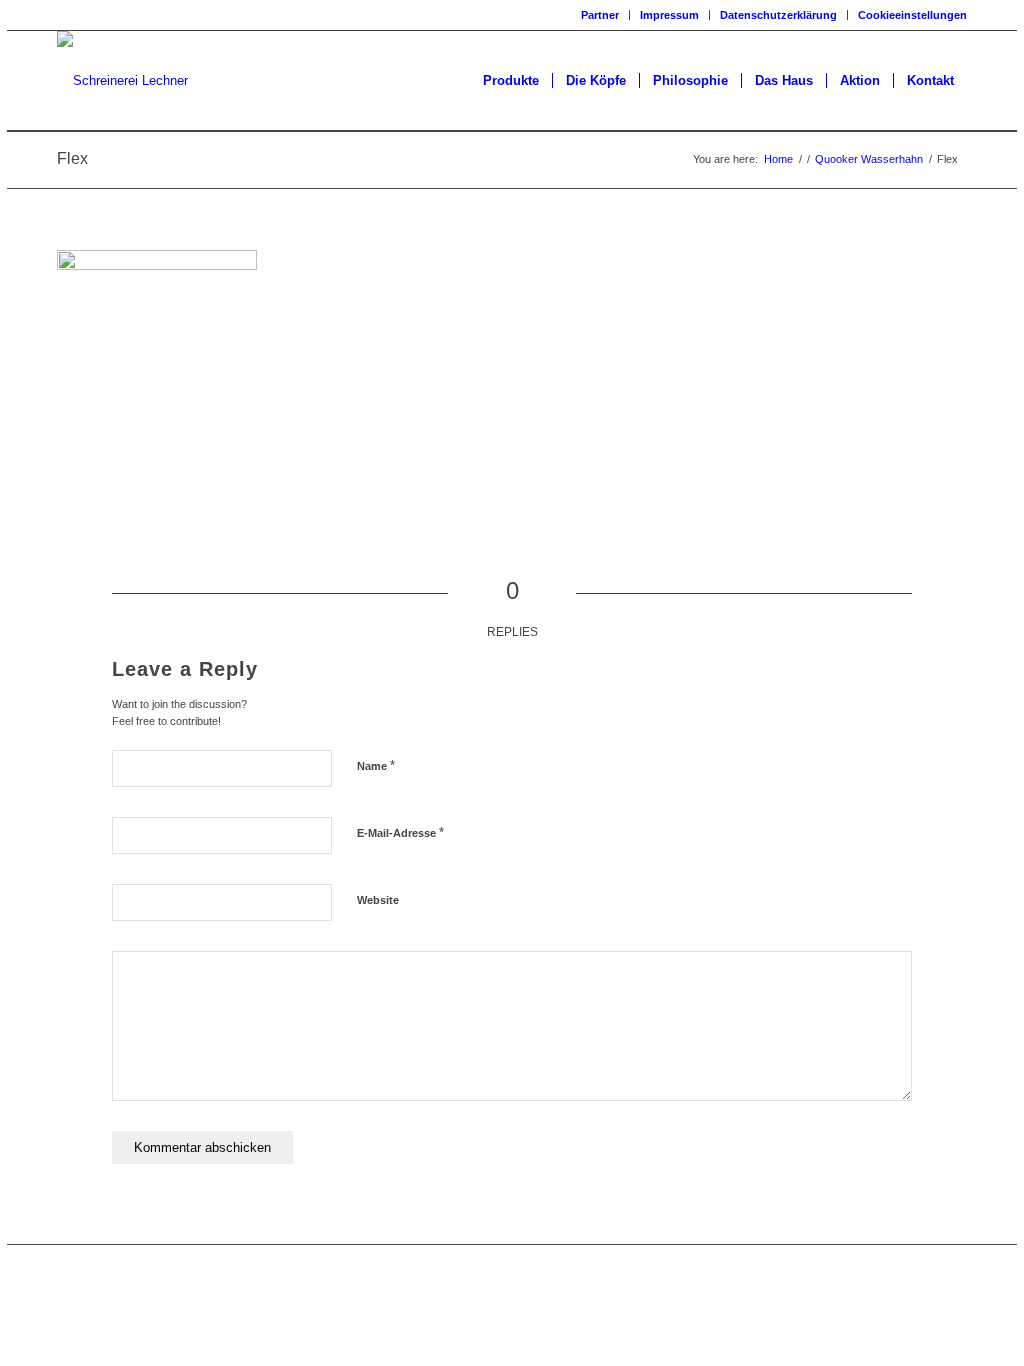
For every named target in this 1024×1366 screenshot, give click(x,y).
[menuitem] (600, 15)
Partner (600, 15)
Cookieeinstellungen (912, 15)
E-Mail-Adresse (400, 832)
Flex (72, 158)
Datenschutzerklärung (778, 15)
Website (378, 900)
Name (376, 765)
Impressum (669, 15)
